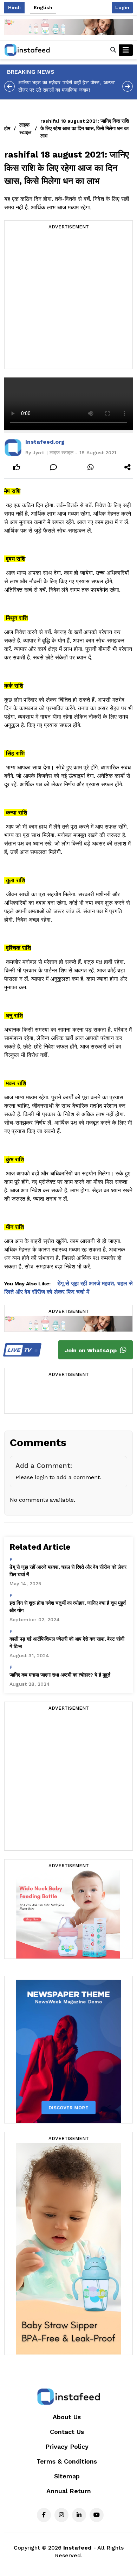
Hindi (14, 7)
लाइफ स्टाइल (25, 128)
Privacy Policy (67, 2446)
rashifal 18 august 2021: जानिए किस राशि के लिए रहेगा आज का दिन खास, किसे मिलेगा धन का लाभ (85, 128)
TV (20, 1350)
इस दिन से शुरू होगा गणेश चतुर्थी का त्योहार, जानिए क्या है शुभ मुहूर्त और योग (68, 1607)
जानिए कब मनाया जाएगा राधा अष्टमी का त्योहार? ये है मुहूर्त (60, 1675)
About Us (67, 2417)
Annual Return (69, 2491)
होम (7, 128)
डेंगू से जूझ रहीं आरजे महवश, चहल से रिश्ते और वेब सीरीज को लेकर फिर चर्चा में (68, 1571)
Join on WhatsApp (92, 1350)
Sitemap (67, 2476)
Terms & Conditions (67, 2461)
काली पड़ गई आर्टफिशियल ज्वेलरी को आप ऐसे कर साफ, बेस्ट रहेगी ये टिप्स (67, 1643)
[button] (113, 50)
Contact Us (67, 2432)
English (43, 7)
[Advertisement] (68, 300)
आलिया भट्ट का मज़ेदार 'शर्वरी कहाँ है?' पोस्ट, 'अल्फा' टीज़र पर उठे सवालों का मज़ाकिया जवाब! (67, 86)
